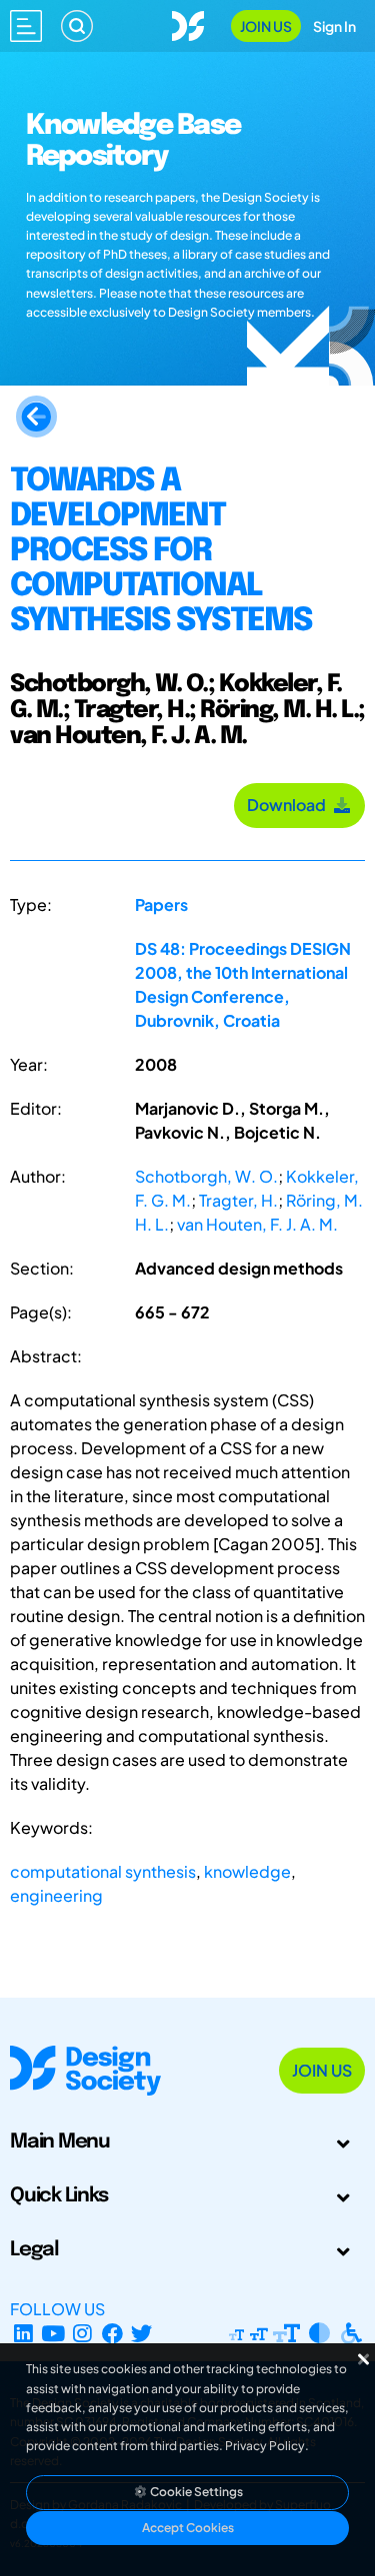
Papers (161, 904)
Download (289, 805)
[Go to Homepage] (188, 23)
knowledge (247, 1871)
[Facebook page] (112, 2333)
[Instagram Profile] (82, 2333)
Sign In (334, 26)
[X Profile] (142, 2333)
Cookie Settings (195, 2492)
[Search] (77, 26)
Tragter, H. (238, 1200)
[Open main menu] (26, 26)
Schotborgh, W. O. (206, 1176)
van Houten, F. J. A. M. (257, 1224)
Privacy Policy (265, 2446)
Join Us (266, 26)
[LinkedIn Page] (23, 2333)
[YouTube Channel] (53, 2333)
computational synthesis (103, 1871)
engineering (56, 1895)
